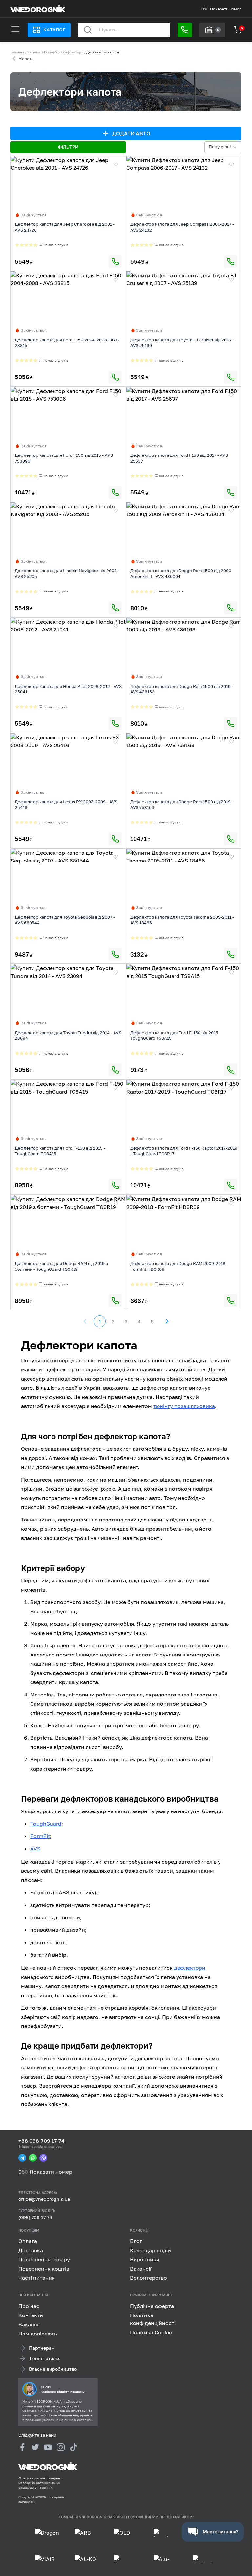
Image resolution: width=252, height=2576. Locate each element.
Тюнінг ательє (45, 2358)
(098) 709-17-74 (35, 2217)
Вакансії (141, 2269)
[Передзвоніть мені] (185, 30)
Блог (136, 2241)
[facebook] (22, 2447)
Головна (17, 52)
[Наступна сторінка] (167, 1321)
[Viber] (43, 2158)
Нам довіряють (38, 2334)
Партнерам (42, 2348)
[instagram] (61, 2447)
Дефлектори (73, 52)
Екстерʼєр (52, 52)
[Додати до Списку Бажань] (116, 164)
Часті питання (37, 2278)
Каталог (54, 30)
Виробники (145, 2259)
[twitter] (35, 2447)
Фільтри (68, 147)
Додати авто (131, 133)
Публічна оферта (152, 2306)
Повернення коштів (44, 2269)
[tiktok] (73, 2447)
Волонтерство (148, 2278)
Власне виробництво (53, 2369)
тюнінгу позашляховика (184, 1406)
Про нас (29, 2306)
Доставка (31, 2250)
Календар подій (150, 2250)
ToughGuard (46, 1824)
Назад (25, 58)
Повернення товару (44, 2259)
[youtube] (48, 2447)
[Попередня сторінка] (85, 1321)
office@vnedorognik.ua (44, 2199)
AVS (35, 1849)
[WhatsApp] (33, 2158)
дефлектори (190, 1968)
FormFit (40, 1836)
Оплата (28, 2241)
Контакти (31, 2315)
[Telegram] (22, 2158)
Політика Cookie (151, 2332)
